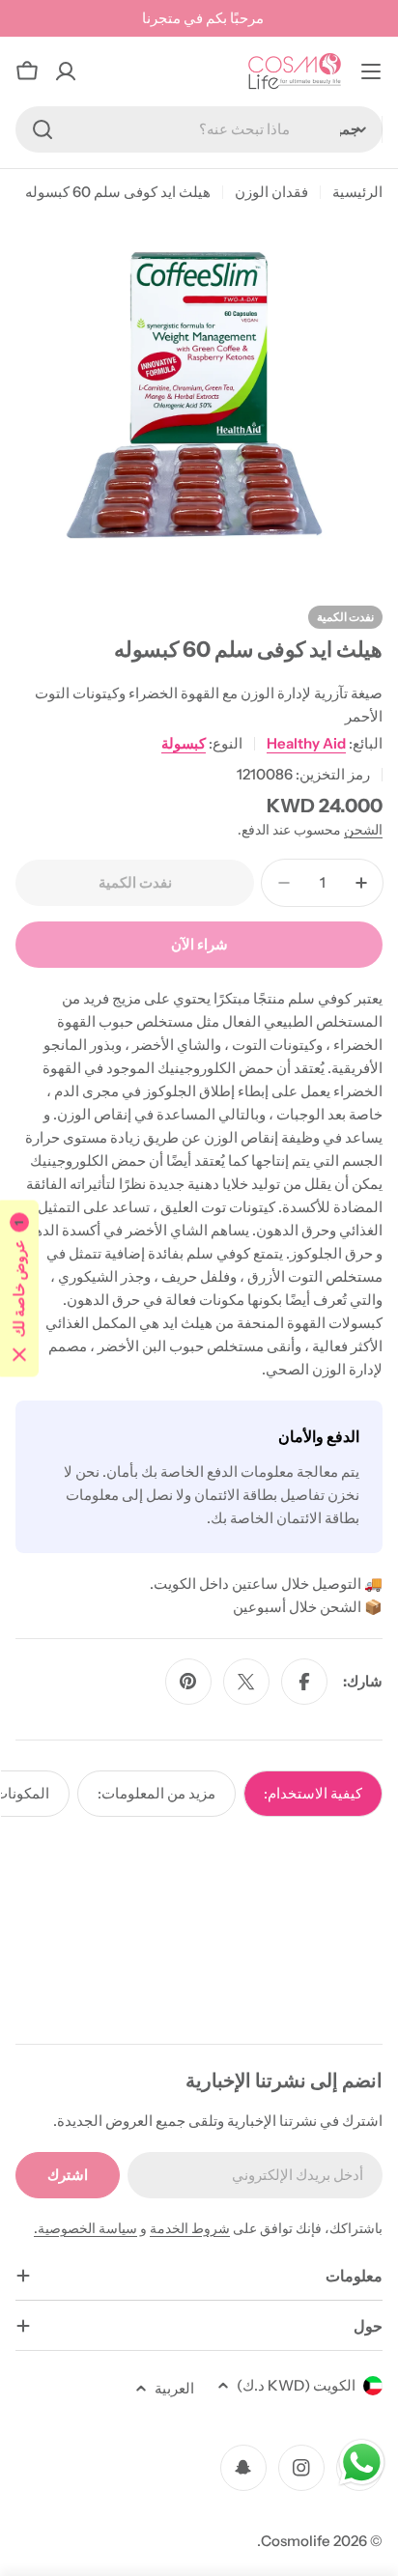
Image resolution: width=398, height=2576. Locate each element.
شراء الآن (199, 944)
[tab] (313, 1794)
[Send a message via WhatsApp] (362, 2463)
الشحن (363, 830)
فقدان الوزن (271, 192)
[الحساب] (66, 71)
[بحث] (43, 129)
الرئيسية (357, 192)
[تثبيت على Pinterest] (188, 1682)
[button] (19, 1288)
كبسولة (184, 743)
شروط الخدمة (190, 2228)
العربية (174, 2388)
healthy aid (306, 743)
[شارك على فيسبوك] (304, 1682)
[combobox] (199, 129)
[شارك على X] (246, 1682)
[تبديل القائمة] (371, 71)
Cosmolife (296, 2541)
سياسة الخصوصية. (85, 2228)
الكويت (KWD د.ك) (296, 2385)
